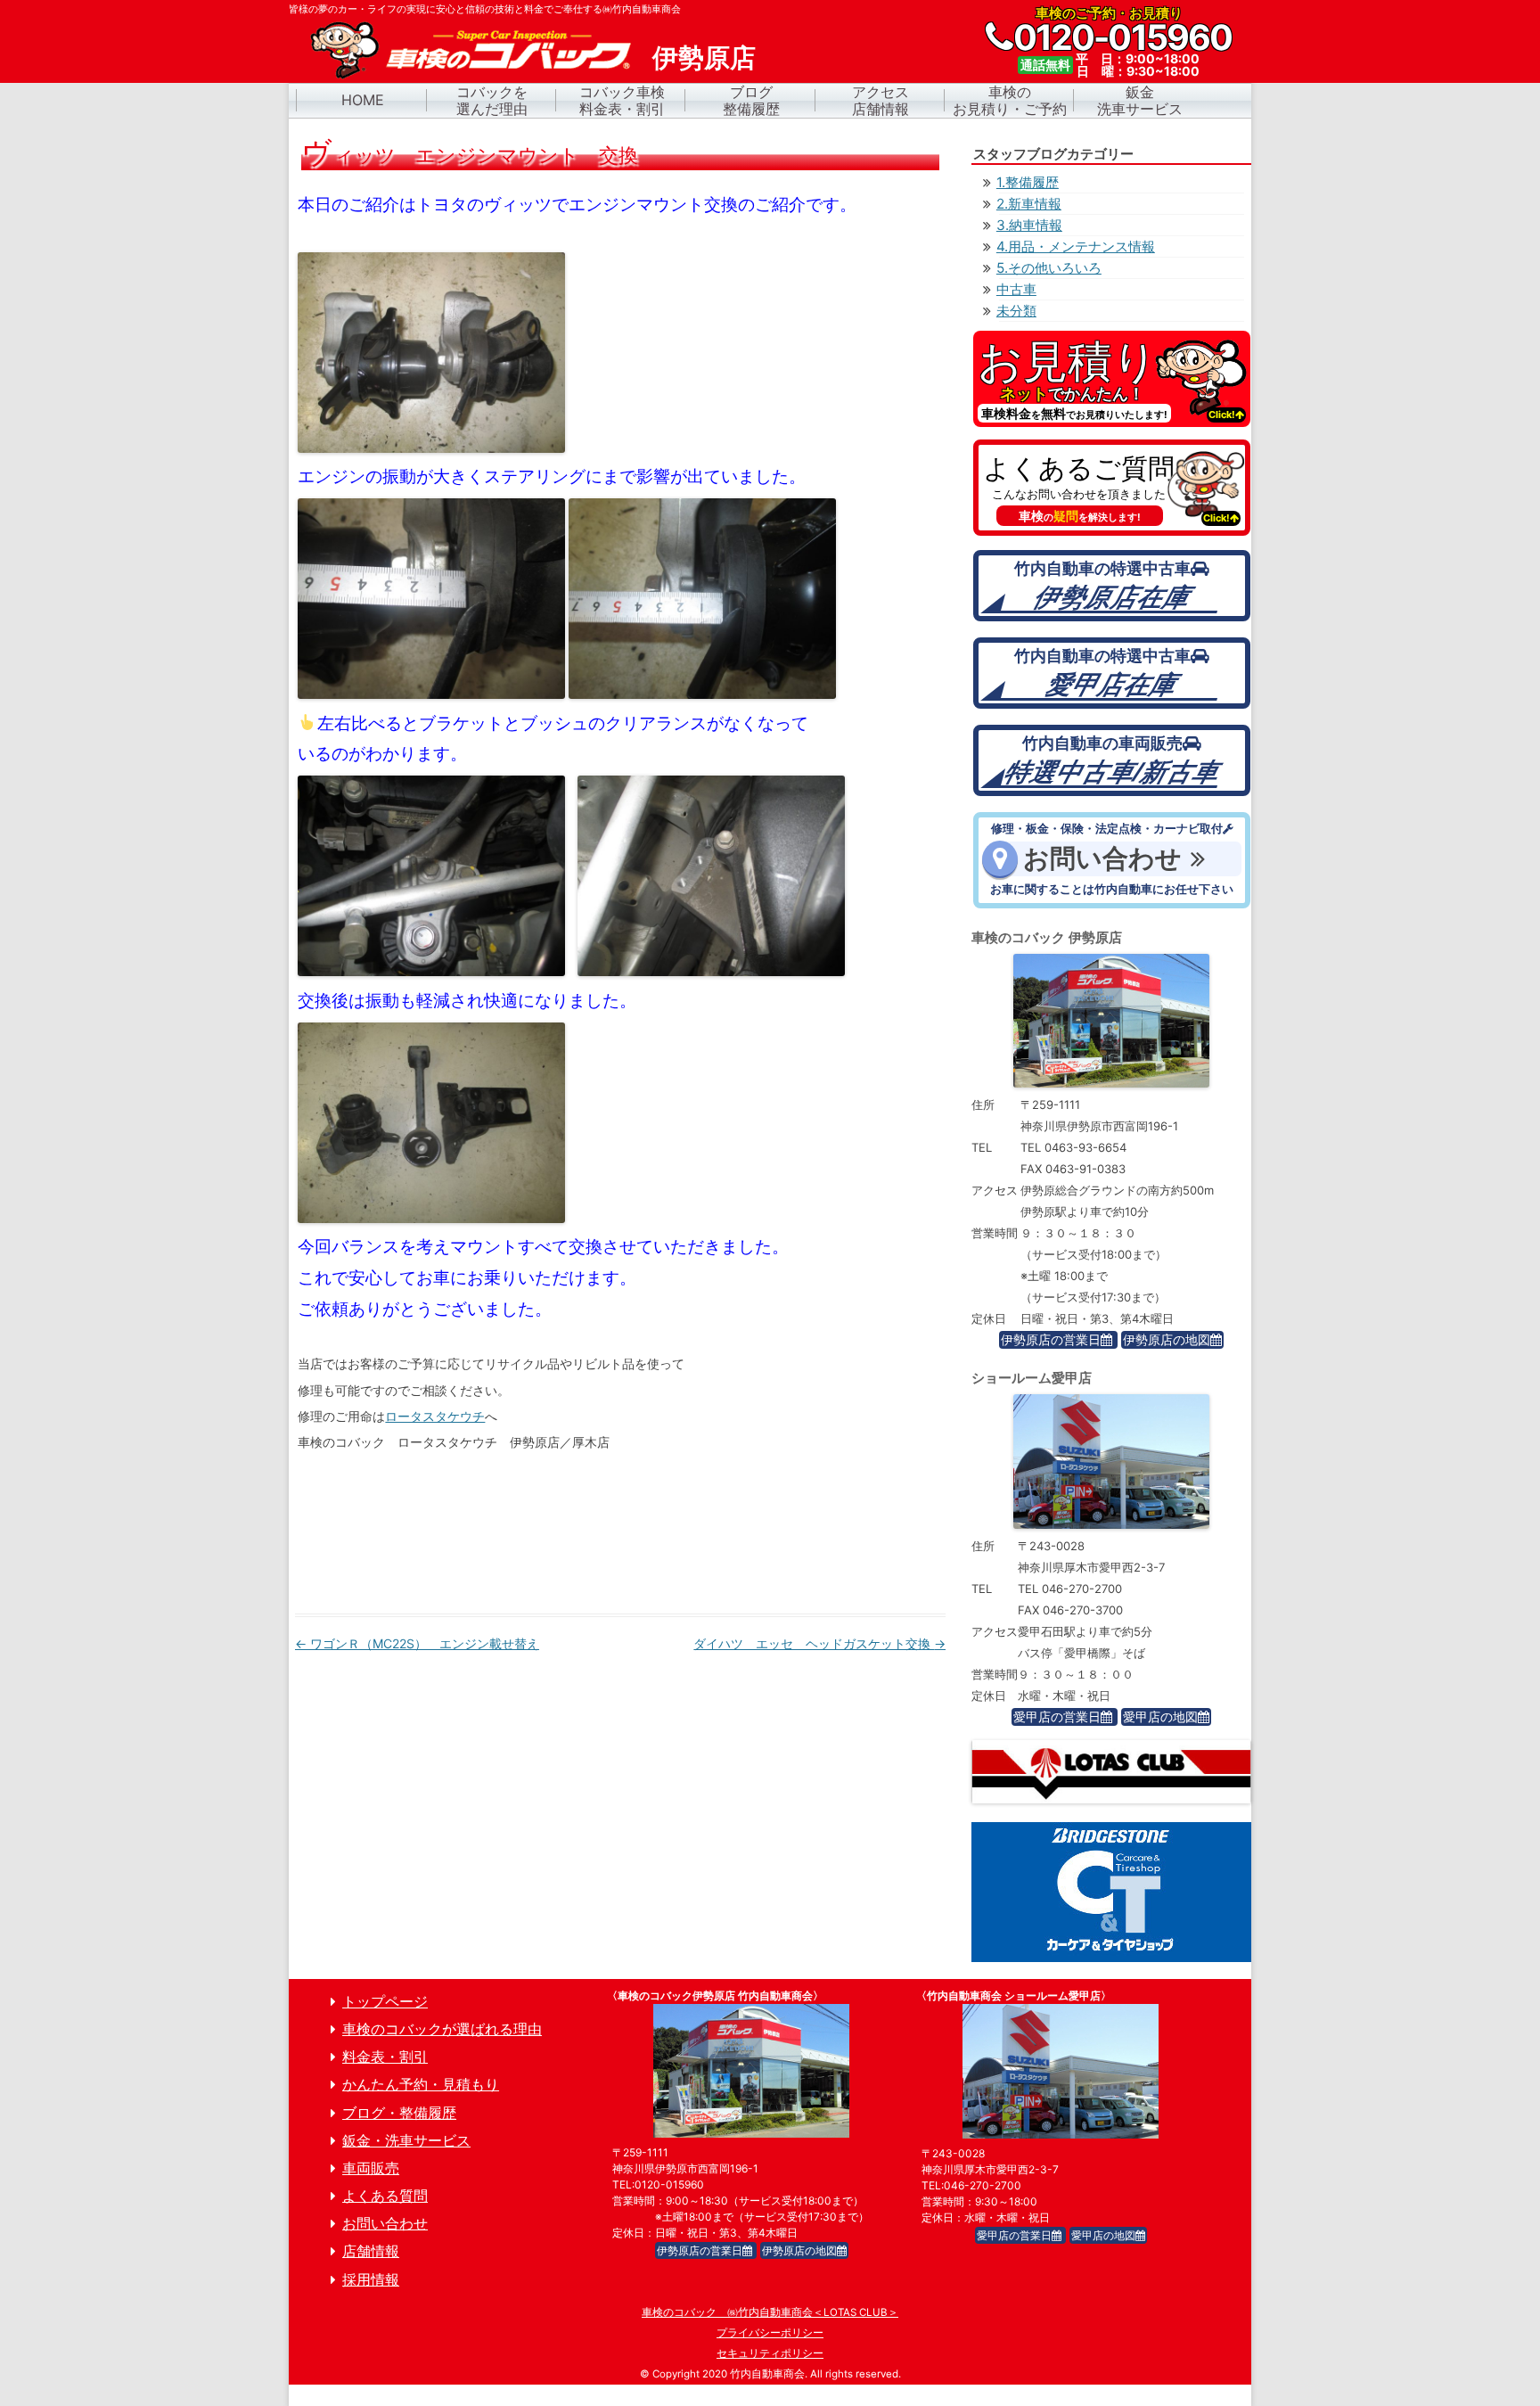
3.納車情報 (1029, 225)
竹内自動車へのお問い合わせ (1112, 860)
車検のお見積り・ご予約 (1010, 101)
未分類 (1016, 311)
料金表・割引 (385, 2057)
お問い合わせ (385, 2224)
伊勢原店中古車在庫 (1112, 586)
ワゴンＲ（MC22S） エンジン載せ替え (417, 1643)
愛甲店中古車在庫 (1112, 673)
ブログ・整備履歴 (399, 2113)
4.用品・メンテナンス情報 (1076, 246)
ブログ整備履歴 (751, 101)
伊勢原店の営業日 (1051, 1339)
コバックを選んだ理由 (492, 101)
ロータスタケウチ (435, 1416)
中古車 (1016, 289)
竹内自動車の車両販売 (1112, 760)
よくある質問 (1112, 488)
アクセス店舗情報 (881, 101)
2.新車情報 (1029, 204)
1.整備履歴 (1028, 182)
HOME (363, 100)
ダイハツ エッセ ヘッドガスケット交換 (819, 1643)
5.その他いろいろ (1049, 268)
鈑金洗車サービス (1140, 101)
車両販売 (371, 2168)
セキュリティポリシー (770, 2353)
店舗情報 (371, 2251)
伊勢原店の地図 (1167, 1339)
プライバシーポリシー (770, 2333)
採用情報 (371, 2280)
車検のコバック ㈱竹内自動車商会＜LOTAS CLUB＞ (770, 2312)
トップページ (385, 2002)
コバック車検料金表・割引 (622, 101)
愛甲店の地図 (1160, 1716)
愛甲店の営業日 (1057, 1716)
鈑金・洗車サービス (406, 2141)
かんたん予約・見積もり (421, 2085)
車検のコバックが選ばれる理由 (442, 2029)
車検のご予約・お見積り (1112, 379)
